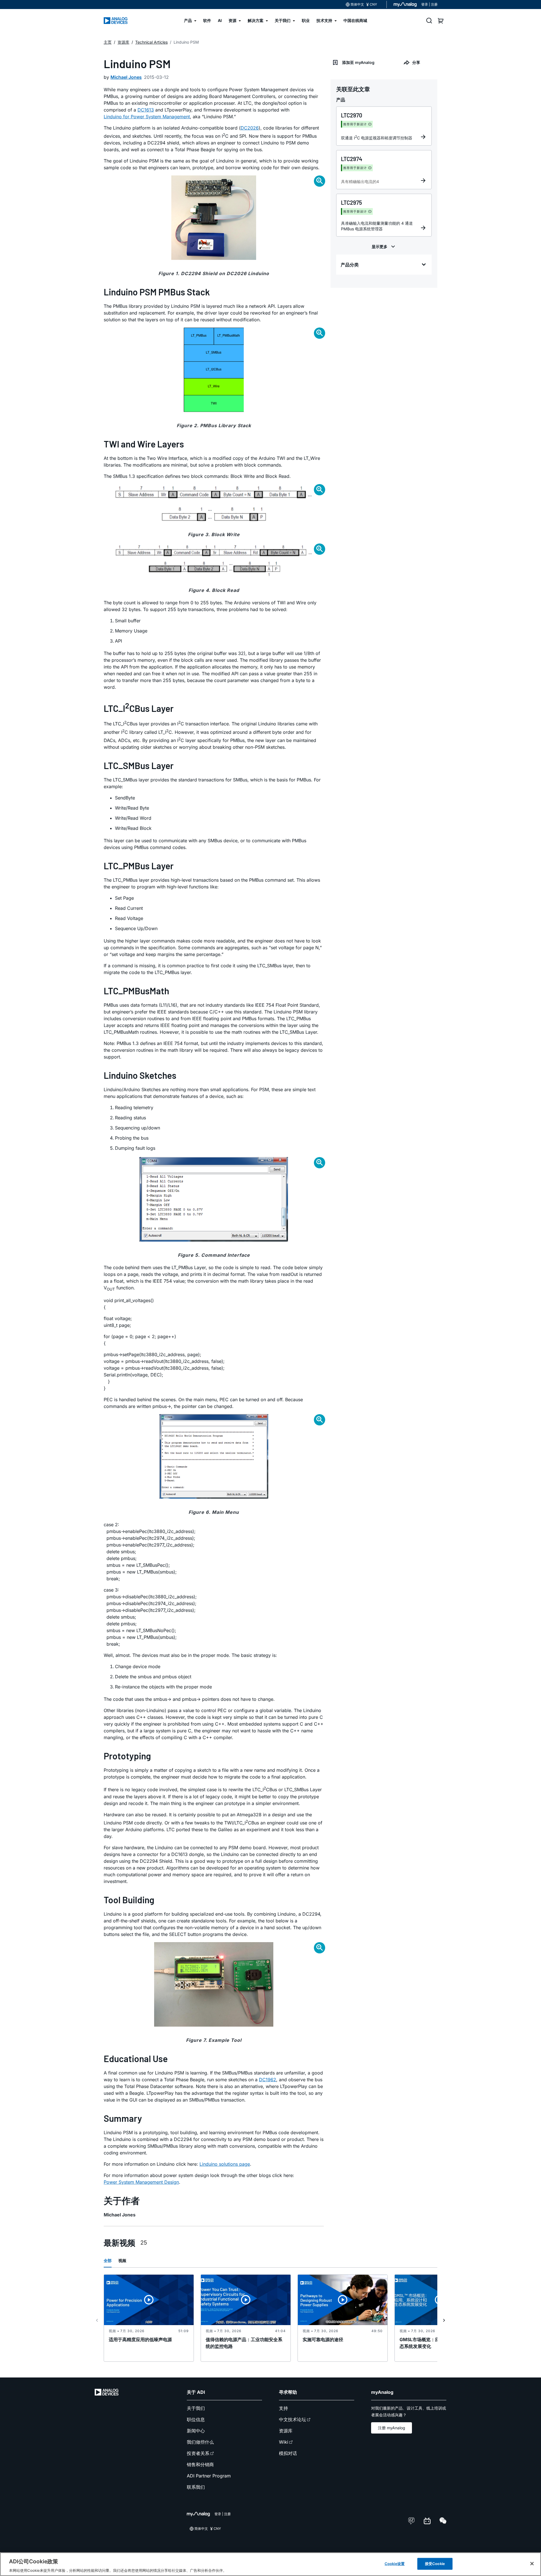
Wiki (284, 2442)
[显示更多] (384, 247)
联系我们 (196, 2487)
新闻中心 (196, 2431)
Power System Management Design (141, 2182)
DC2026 (250, 128)
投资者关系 (198, 2453)
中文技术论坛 (292, 2419)
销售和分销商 (200, 2464)
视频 (122, 2260)
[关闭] (532, 2564)
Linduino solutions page (225, 2164)
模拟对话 (288, 2453)
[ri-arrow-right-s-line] (444, 2320)
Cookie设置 (395, 2563)
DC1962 (268, 2080)
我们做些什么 (200, 2442)
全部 (108, 2260)
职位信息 (196, 2419)
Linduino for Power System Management (147, 117)
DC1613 (146, 110)
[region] (270, 2564)
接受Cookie (435, 2563)
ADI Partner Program (209, 2476)
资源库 (286, 2431)
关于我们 (196, 2408)
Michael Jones (126, 77)
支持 (283, 2408)
